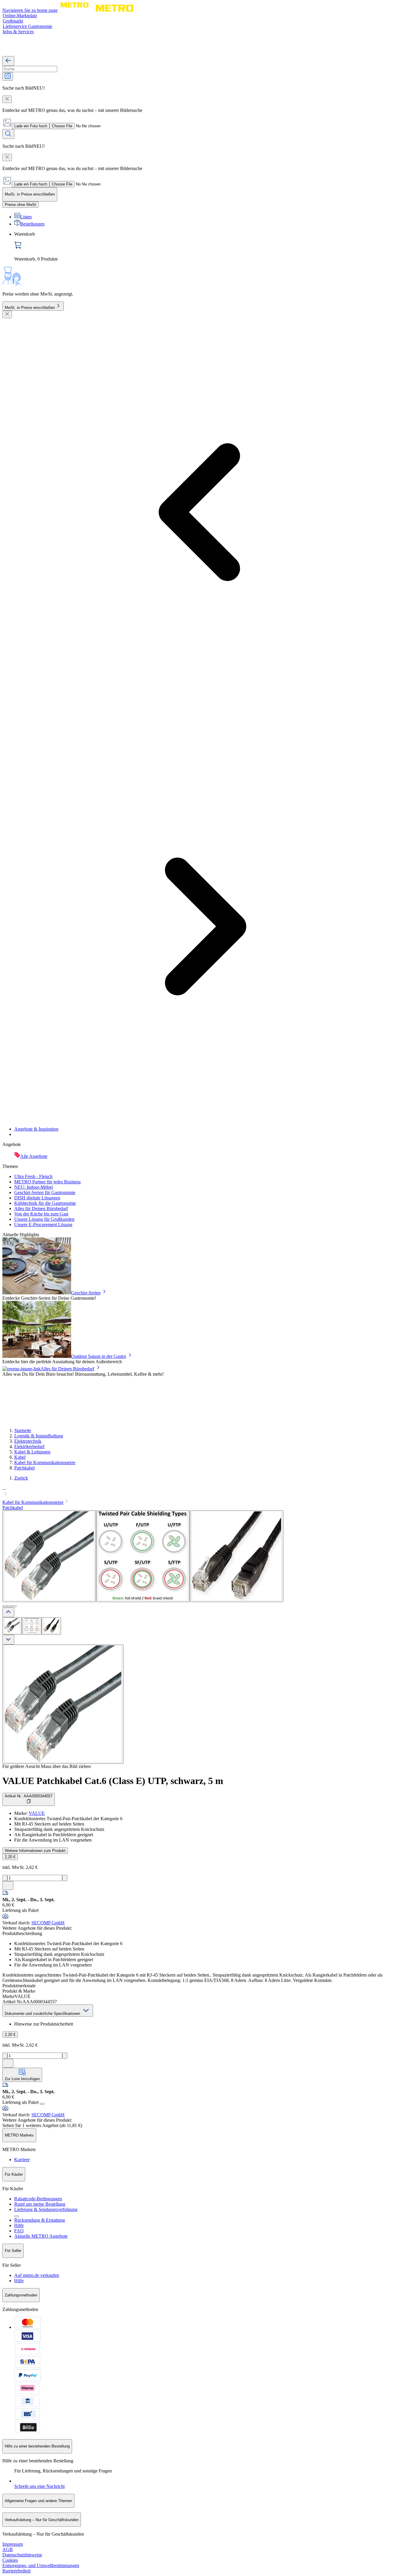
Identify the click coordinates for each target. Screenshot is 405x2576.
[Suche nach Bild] (8, 76)
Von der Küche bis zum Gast (41, 1214)
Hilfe (19, 2225)
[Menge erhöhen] (65, 1878)
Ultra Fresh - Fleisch (33, 1176)
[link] (208, 247)
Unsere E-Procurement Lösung (43, 1224)
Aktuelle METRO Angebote (41, 2236)
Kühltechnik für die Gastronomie (45, 1203)
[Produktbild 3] (51, 1626)
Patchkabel (24, 1468)
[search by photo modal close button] (7, 99)
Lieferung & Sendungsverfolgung (46, 2209)
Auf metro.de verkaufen (37, 2275)
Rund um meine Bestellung (40, 2204)
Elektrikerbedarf (29, 1446)
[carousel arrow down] (8, 1640)
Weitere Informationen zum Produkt (35, 1851)
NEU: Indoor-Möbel (34, 1187)
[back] (8, 61)
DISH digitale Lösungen (37, 1198)
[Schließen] (7, 314)
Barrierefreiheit (16, 2571)
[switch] (20, 205)
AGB (8, 2549)
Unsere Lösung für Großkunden (44, 1219)
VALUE (37, 1813)
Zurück (21, 1478)
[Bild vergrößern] (63, 1704)
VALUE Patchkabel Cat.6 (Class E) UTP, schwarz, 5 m (113, 1781)
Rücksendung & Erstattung (40, 2220)
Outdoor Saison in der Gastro (99, 1356)
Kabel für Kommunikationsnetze (45, 1462)
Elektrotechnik (28, 1441)
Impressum (13, 2544)
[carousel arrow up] (8, 1612)
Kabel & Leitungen (32, 1452)
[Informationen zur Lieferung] (42, 2104)
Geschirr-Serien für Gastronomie (45, 1192)
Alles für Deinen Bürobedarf (41, 1208)
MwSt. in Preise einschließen (30, 308)
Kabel (20, 1457)
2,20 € (10, 1857)
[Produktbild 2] (32, 1626)
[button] (203, 1492)
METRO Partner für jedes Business (47, 1182)
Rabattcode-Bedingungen (38, 2199)
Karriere (22, 2160)
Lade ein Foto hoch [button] (31, 126)
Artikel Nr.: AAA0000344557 (29, 1796)
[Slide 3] (14, 1606)
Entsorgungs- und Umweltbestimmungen (41, 2565)
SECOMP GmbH (48, 1923)
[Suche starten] (8, 134)
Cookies (10, 2560)
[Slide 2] (9, 1606)
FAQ (19, 2231)
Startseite (23, 1430)
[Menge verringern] (5, 1878)
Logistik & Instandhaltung (39, 1436)
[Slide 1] (5, 1606)
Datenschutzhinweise (22, 2555)
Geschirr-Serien (86, 1293)
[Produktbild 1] (12, 1626)
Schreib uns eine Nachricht (39, 2486)
